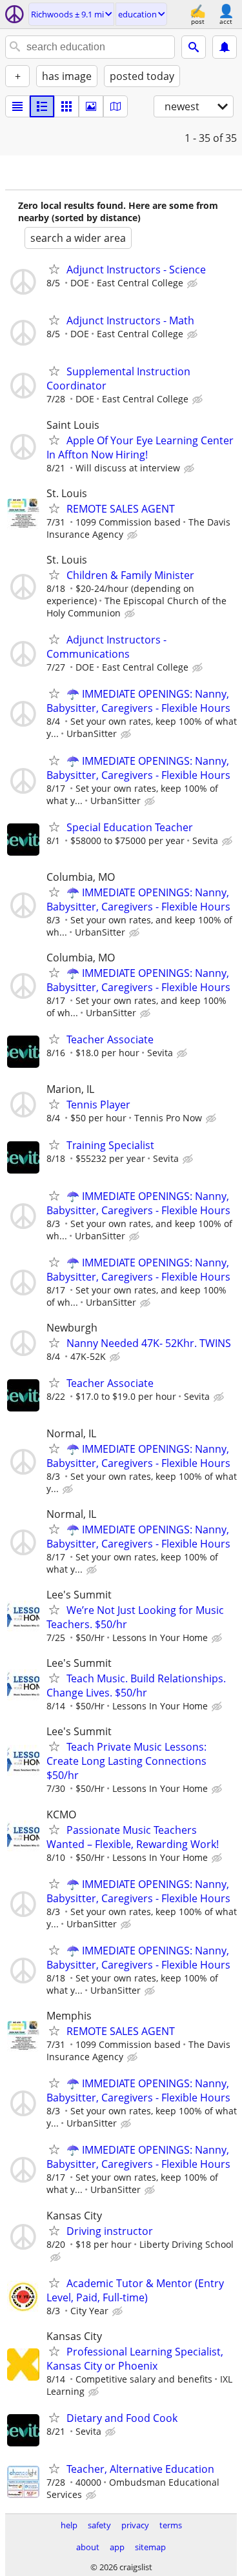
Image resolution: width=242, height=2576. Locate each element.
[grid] (66, 106)
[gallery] (91, 106)
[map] (116, 106)
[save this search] (225, 47)
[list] (17, 106)
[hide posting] (194, 284)
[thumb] (42, 106)
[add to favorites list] (54, 269)
